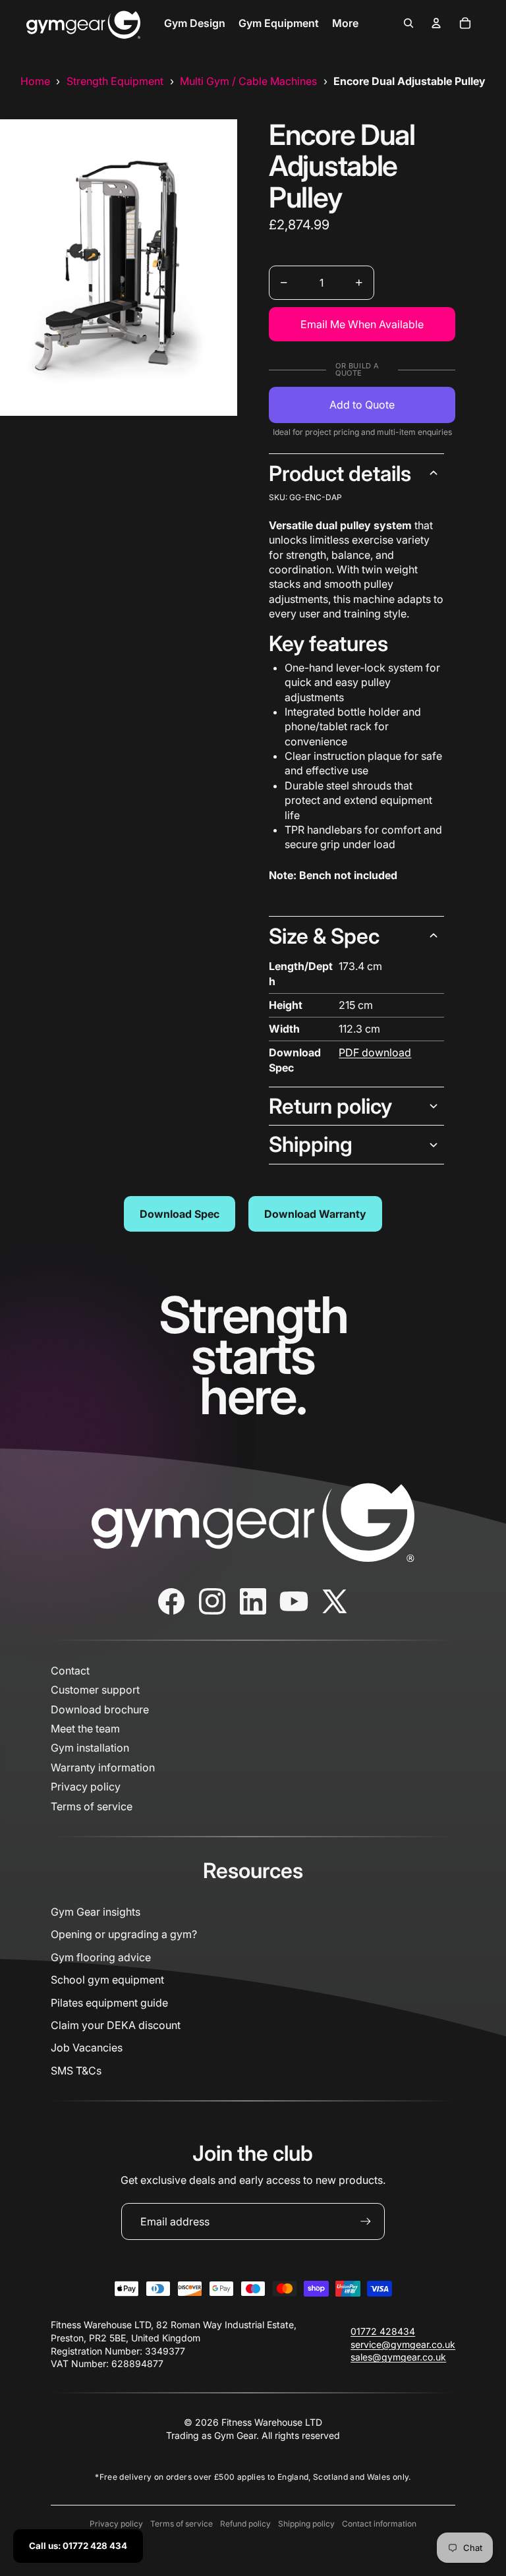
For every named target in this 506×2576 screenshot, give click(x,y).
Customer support (95, 1690)
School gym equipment (107, 1980)
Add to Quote (362, 405)
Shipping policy (306, 2524)
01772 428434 (383, 2331)
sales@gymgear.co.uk (398, 2357)
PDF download (375, 1052)
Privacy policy (86, 1787)
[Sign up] (366, 2221)
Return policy (330, 1106)
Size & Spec (324, 936)
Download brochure (100, 1709)
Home (35, 81)
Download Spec (180, 1214)
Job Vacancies (87, 2047)
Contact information (379, 2524)
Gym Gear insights (96, 1912)
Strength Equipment (115, 81)
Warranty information (103, 1767)
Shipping (311, 1144)
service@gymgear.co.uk (403, 2344)
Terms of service (92, 1806)
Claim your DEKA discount (116, 2025)
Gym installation (90, 1748)
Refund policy (245, 2524)
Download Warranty (315, 1214)
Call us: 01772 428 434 (78, 2546)
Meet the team (85, 1729)
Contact (70, 1671)
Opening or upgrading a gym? (124, 1934)
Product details (340, 473)
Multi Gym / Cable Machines (248, 81)
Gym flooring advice (101, 1957)
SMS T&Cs (76, 2071)
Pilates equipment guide (109, 2003)
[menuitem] (195, 23)
